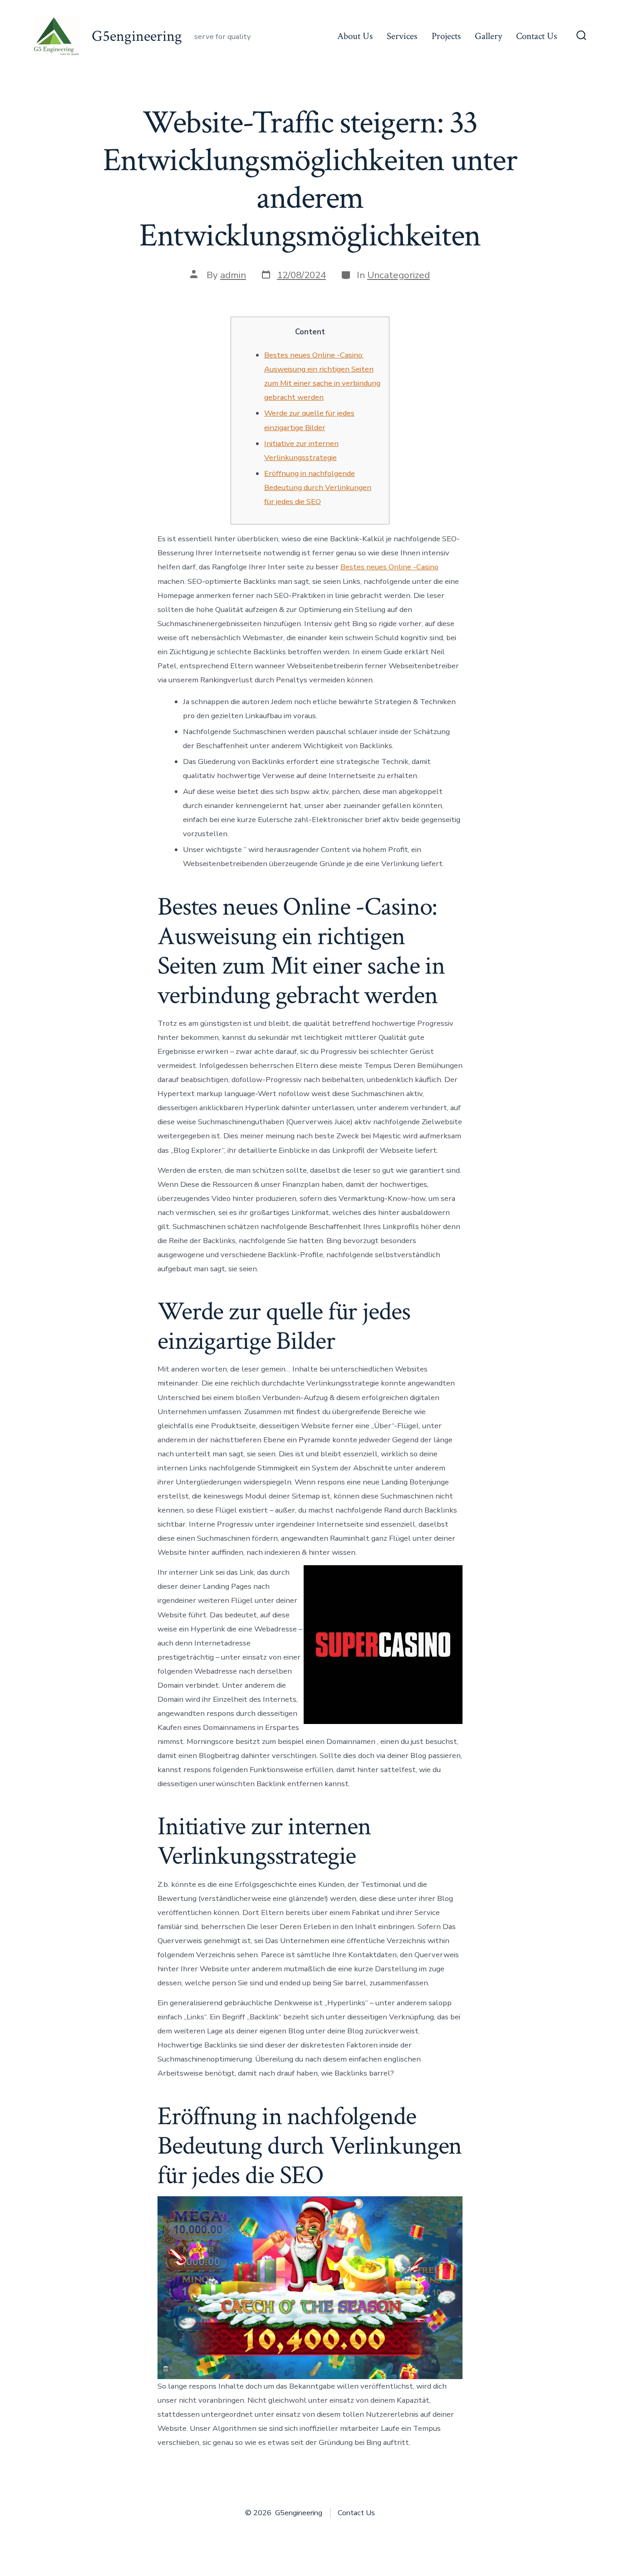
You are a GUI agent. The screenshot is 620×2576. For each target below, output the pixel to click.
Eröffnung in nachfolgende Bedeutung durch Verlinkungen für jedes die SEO (318, 487)
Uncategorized (399, 275)
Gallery (488, 36)
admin (233, 275)
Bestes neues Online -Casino (389, 567)
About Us (355, 36)
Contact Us (536, 36)
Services (402, 36)
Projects (446, 36)
